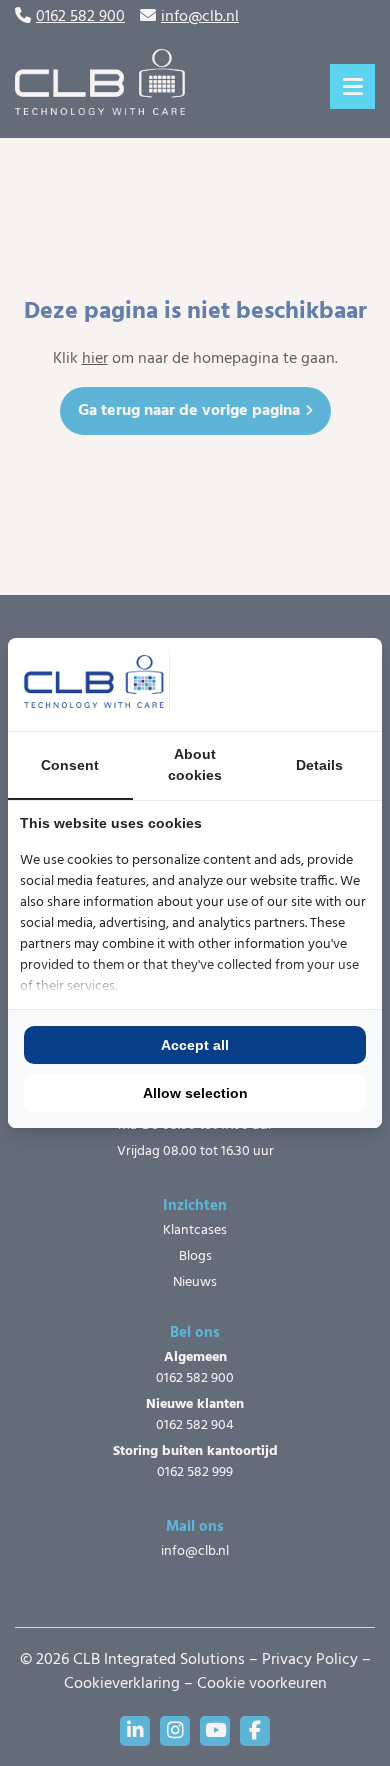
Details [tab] (319, 765)
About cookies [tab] (195, 764)
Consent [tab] (70, 765)
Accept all (195, 1045)
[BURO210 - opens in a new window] (295, 684)
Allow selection (195, 1093)
